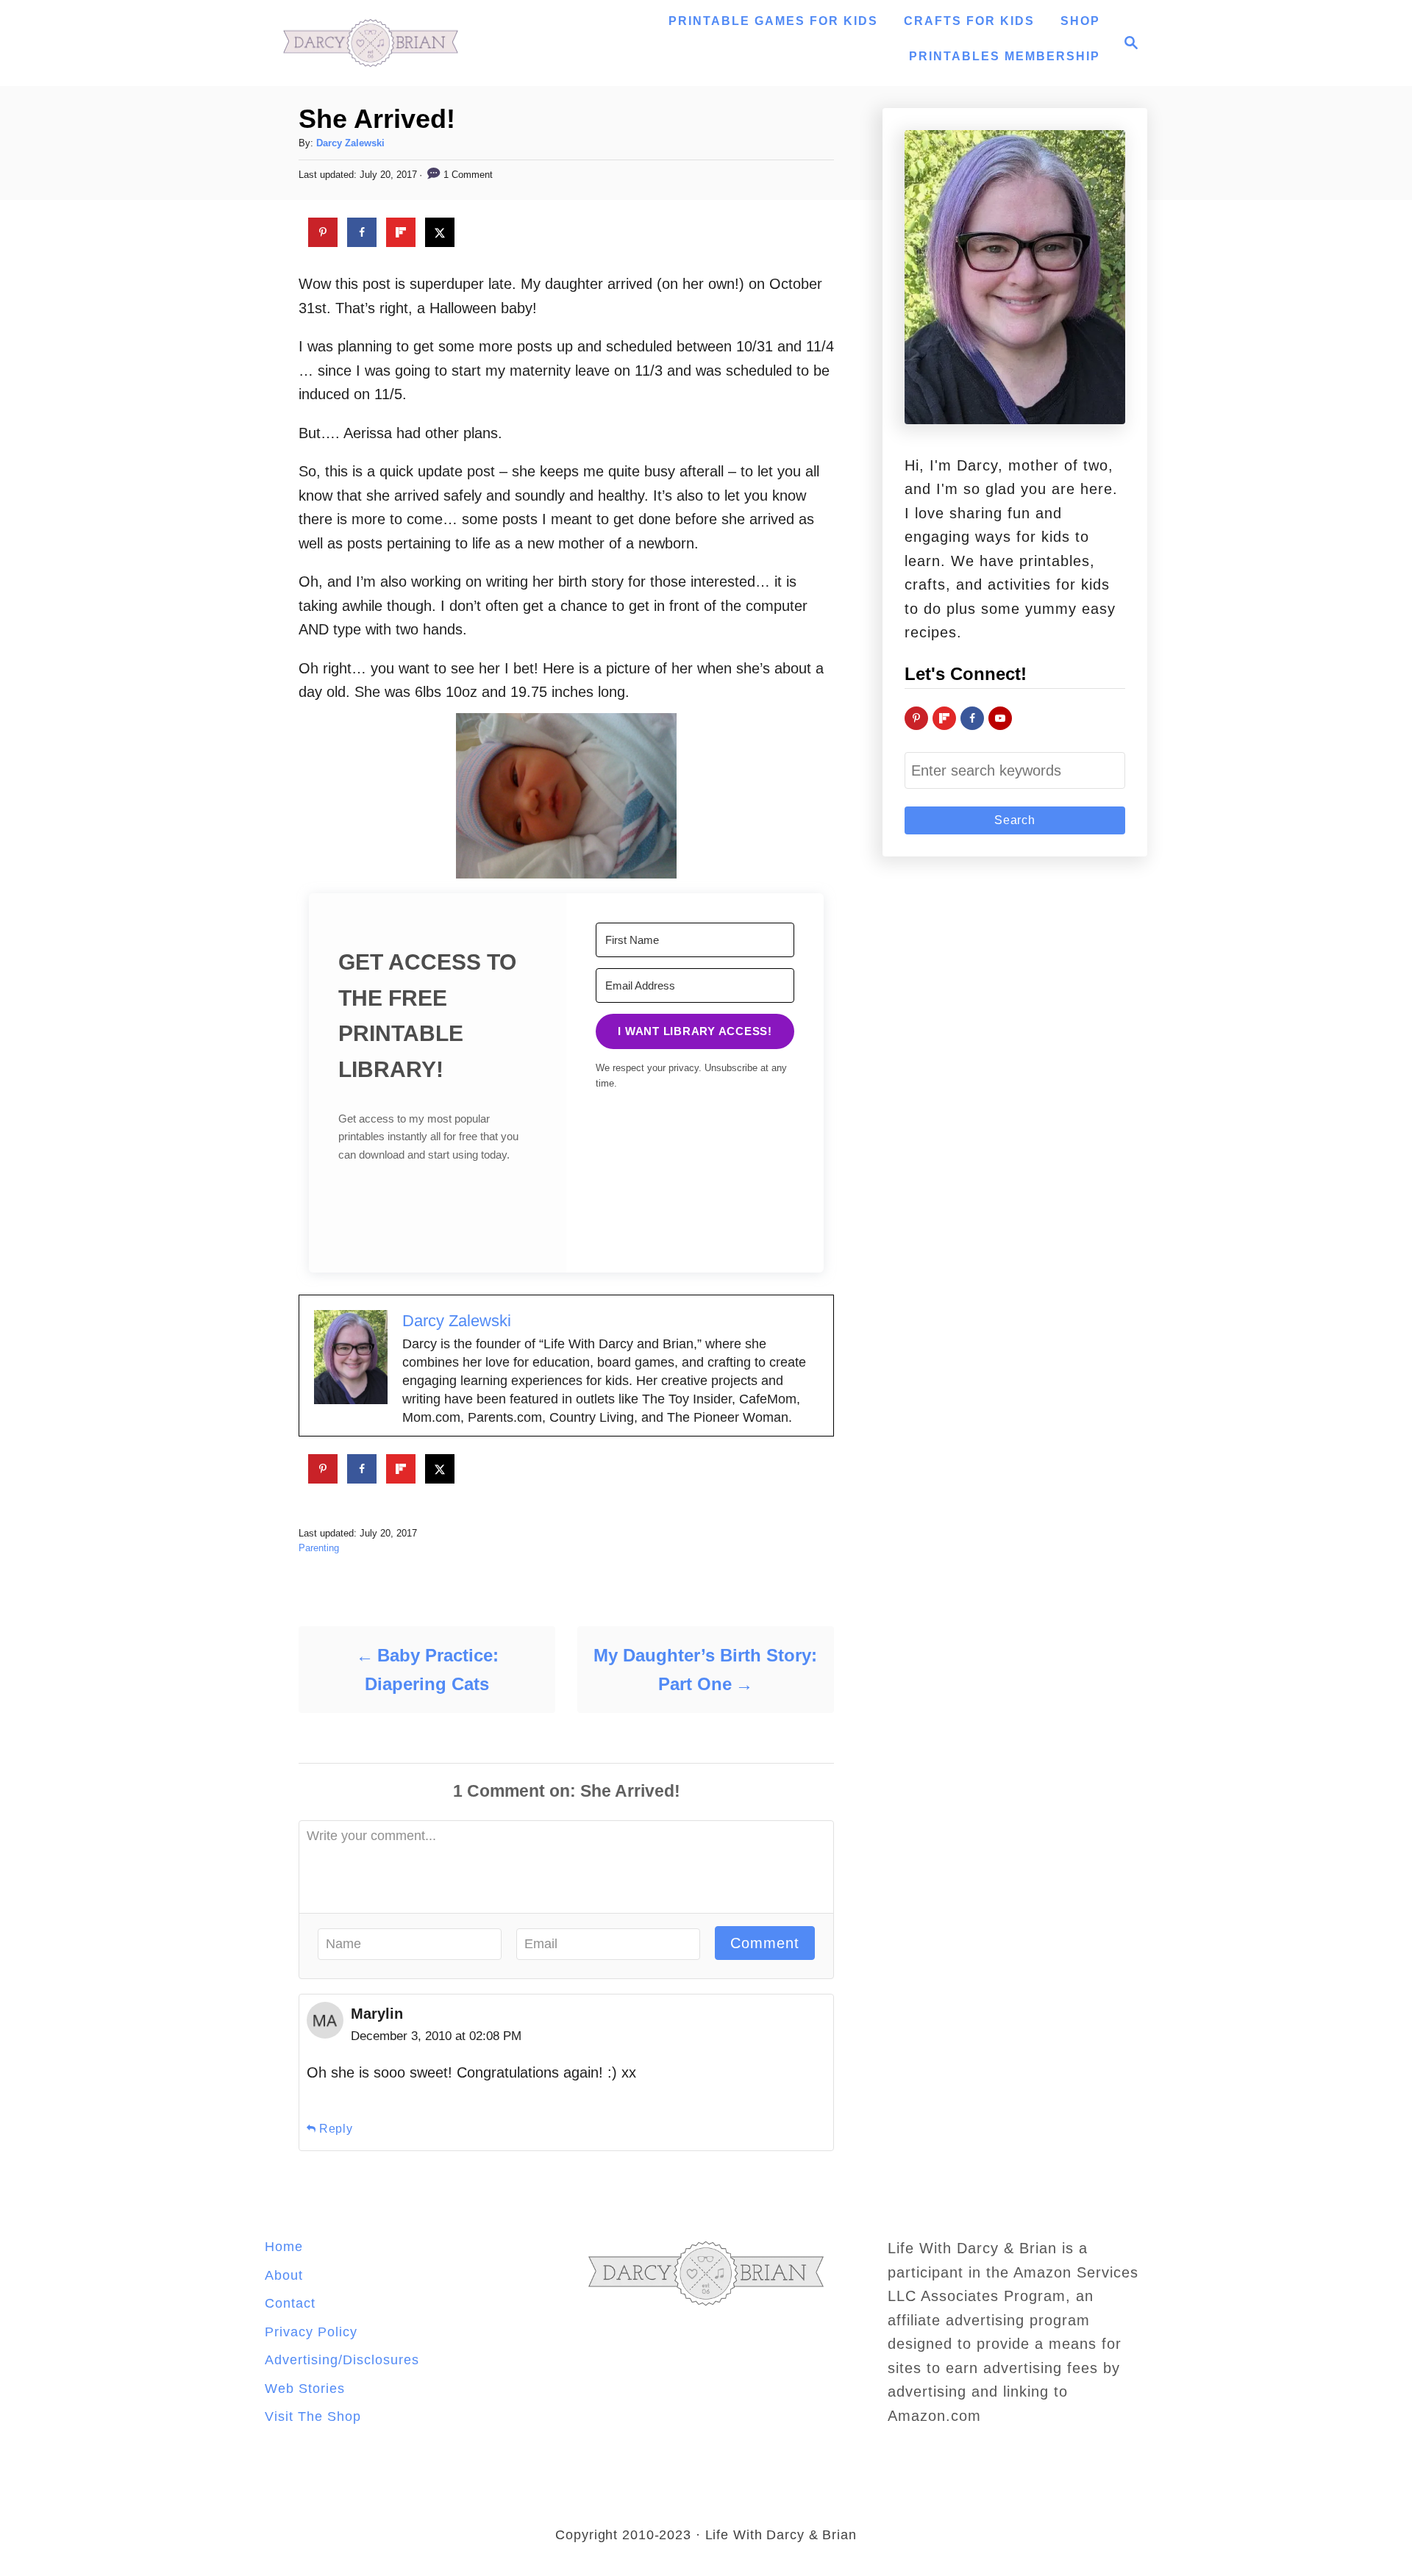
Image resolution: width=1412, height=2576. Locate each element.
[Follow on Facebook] (972, 718)
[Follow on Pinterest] (916, 718)
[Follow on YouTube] (1000, 718)
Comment (765, 1943)
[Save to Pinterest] (323, 232)
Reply (336, 2129)
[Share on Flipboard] (401, 232)
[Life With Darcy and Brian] (371, 43)
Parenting (319, 1548)
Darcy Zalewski (350, 143)
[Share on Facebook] (362, 232)
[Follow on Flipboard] (944, 718)
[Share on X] (440, 232)
